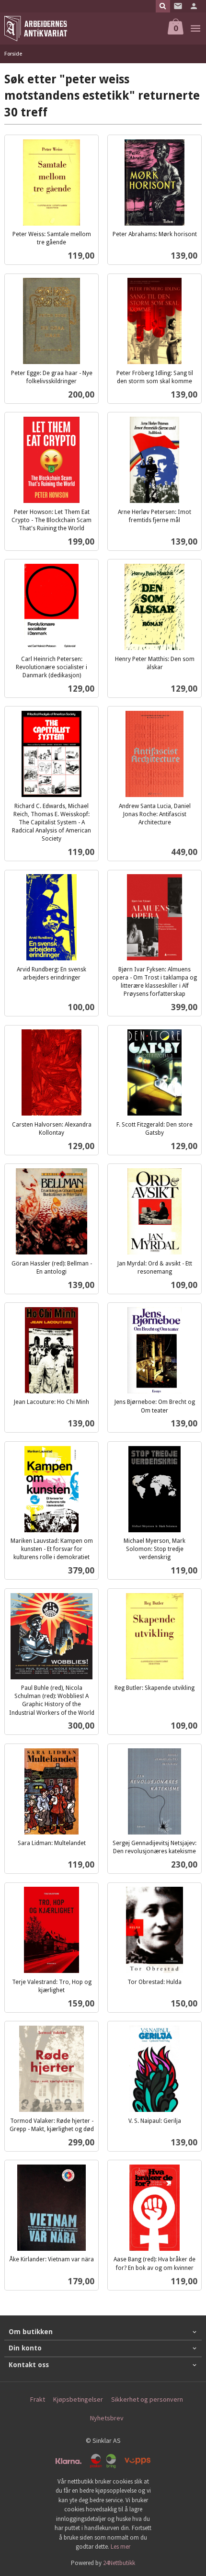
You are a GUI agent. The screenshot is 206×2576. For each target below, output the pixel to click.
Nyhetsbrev (107, 2418)
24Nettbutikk (119, 2563)
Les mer (120, 2547)
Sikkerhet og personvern (147, 2399)
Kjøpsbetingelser (78, 2399)
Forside (13, 53)
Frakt (38, 2399)
